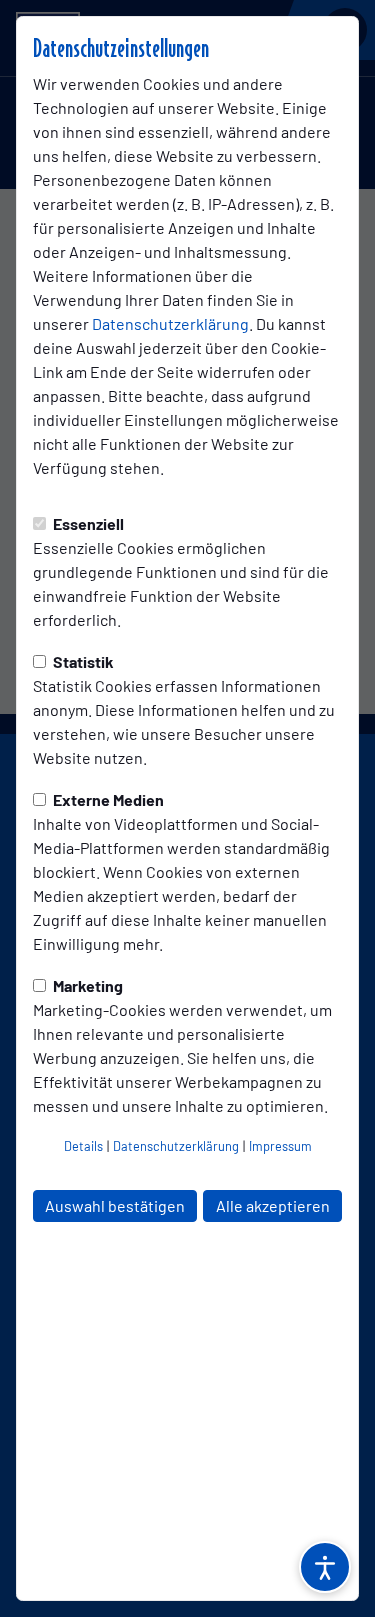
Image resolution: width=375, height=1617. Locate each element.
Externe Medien (107, 799)
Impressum (280, 1146)
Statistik (82, 661)
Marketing (86, 985)
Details (83, 1146)
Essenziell (87, 523)
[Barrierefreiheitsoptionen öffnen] (325, 1567)
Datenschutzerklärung (170, 323)
